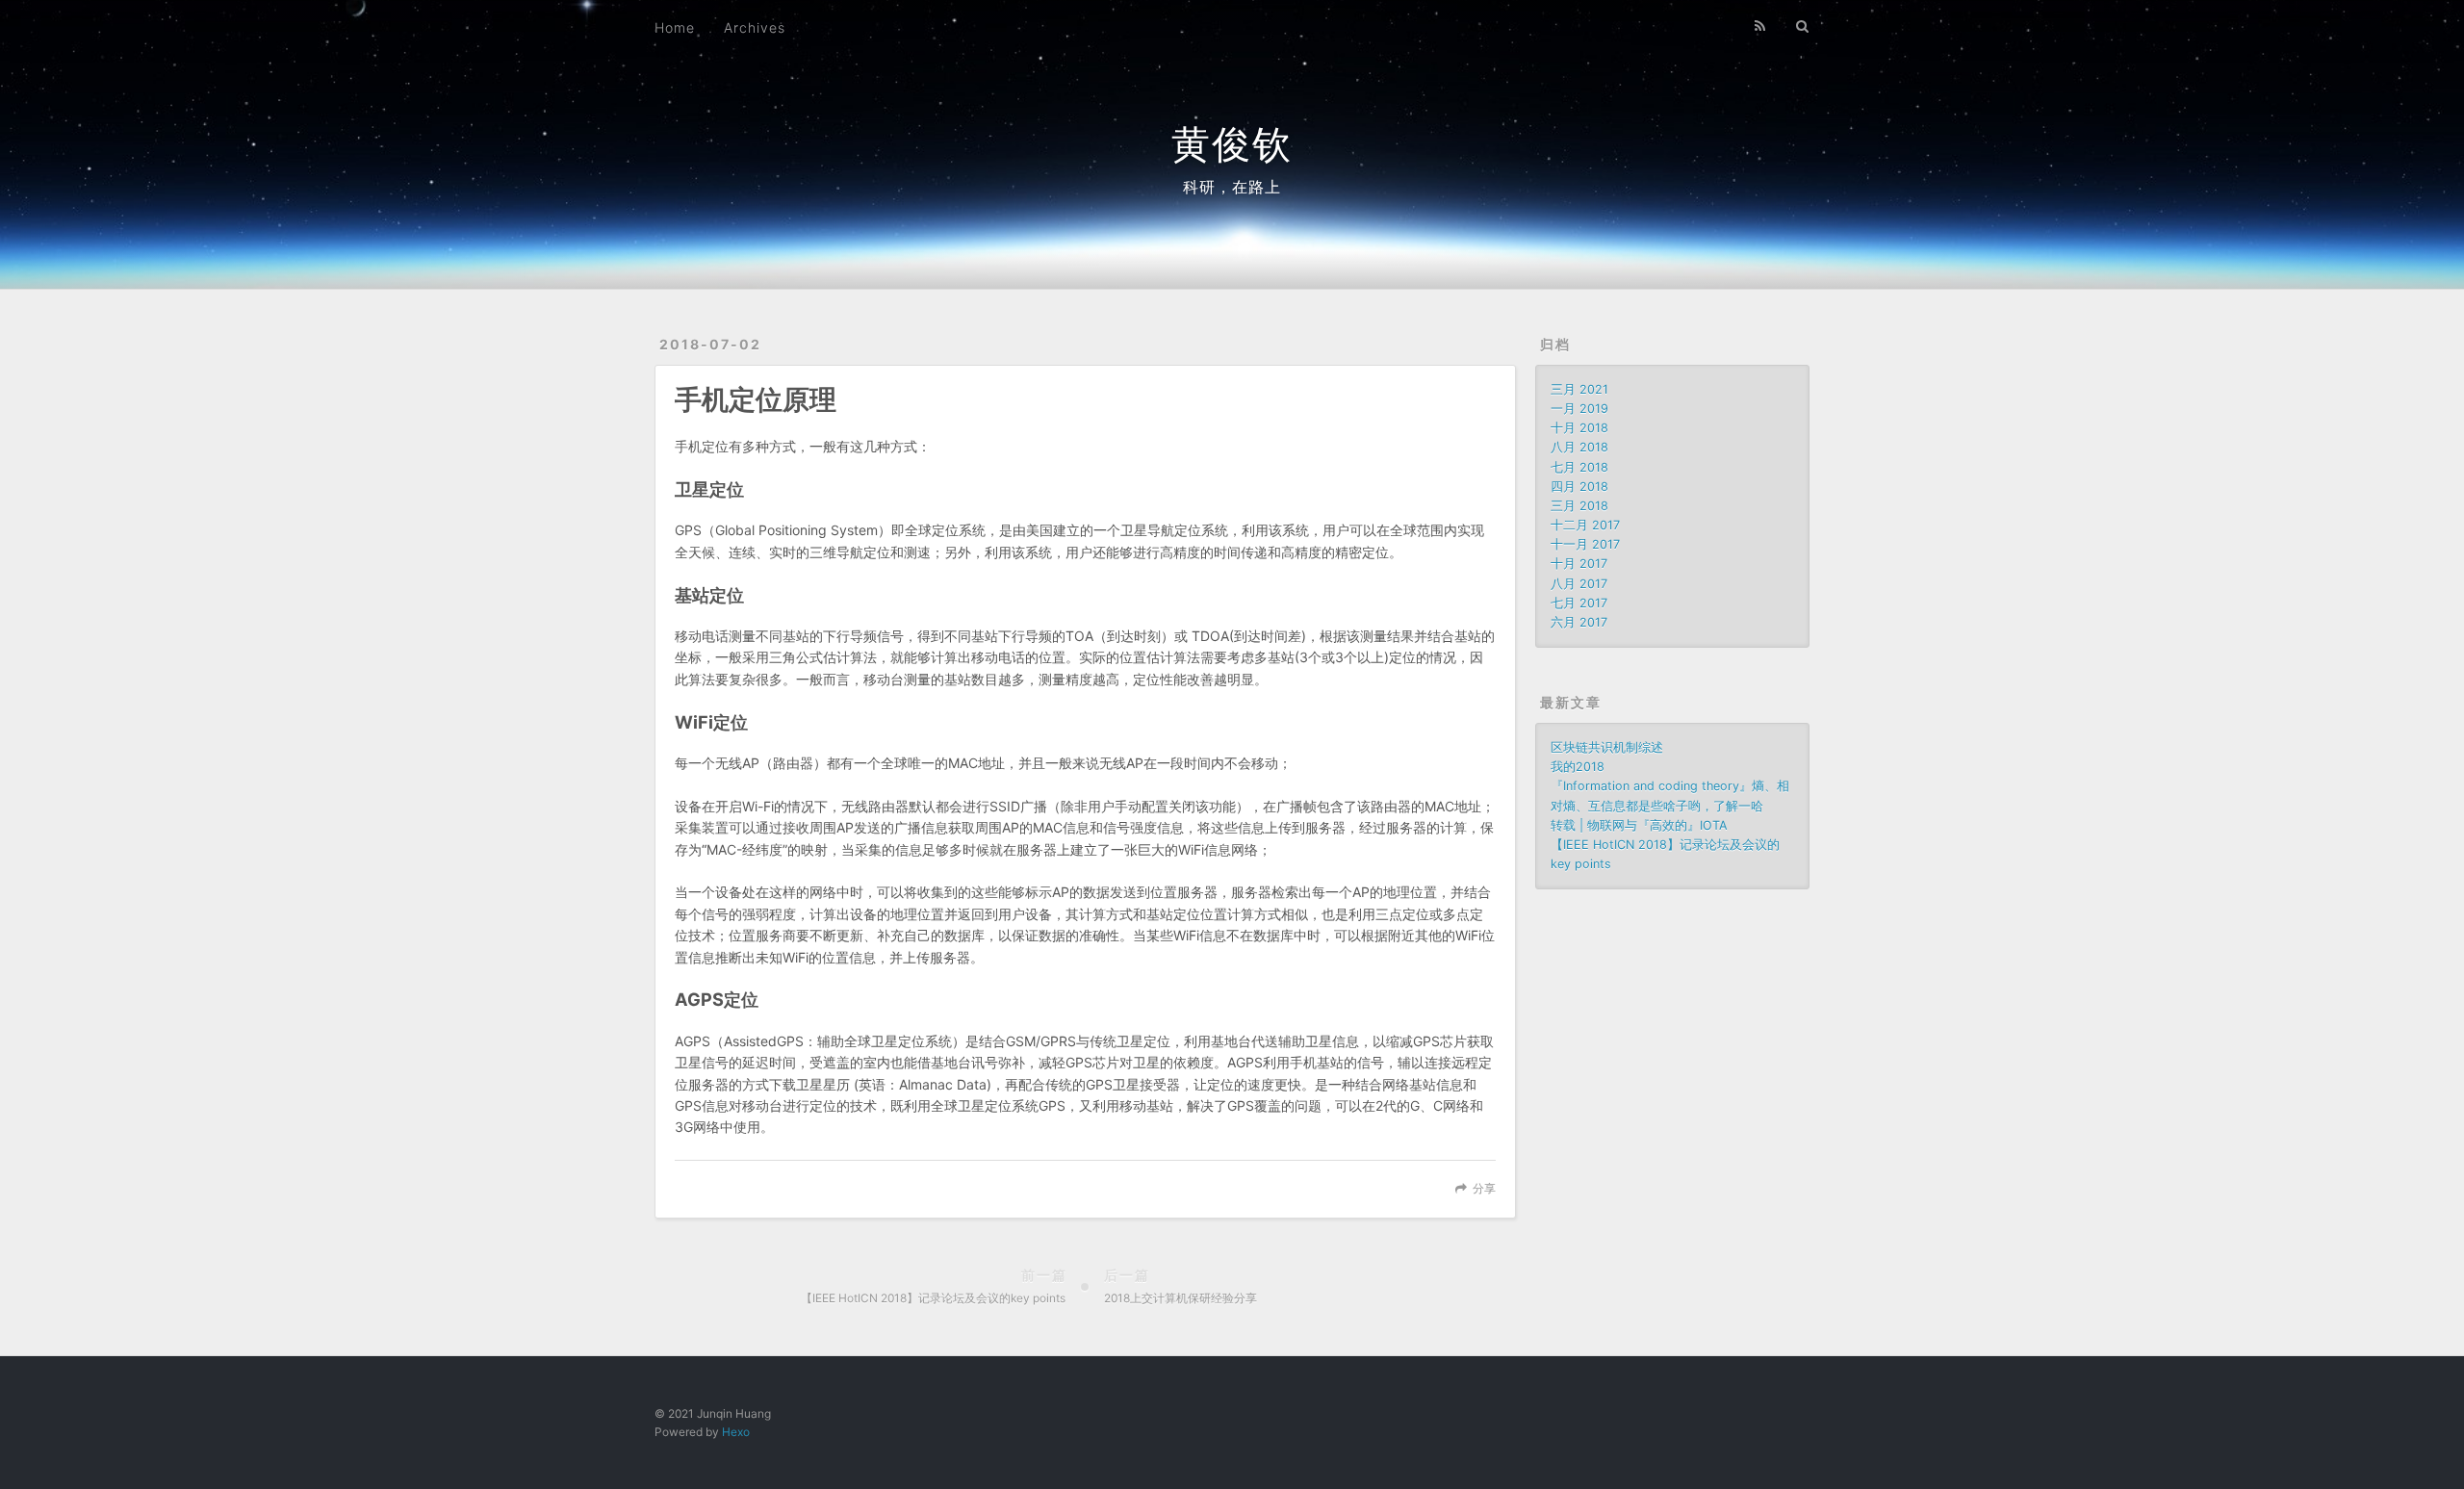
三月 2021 (1579, 389)
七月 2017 (1579, 603)
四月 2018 (1579, 487)
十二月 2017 (1585, 525)
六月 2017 (1579, 622)
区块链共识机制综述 (1607, 747)
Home (675, 27)
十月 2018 (1579, 428)
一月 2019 (1579, 409)
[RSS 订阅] (1760, 26)
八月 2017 (1579, 584)
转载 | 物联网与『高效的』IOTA (1639, 825)
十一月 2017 (1585, 544)
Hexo (736, 1432)
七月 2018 (1579, 467)
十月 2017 (1579, 564)
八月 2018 (1579, 447)
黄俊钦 (1232, 144)
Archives (755, 27)
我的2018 (1578, 767)
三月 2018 (1579, 506)
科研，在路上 (1232, 187)
